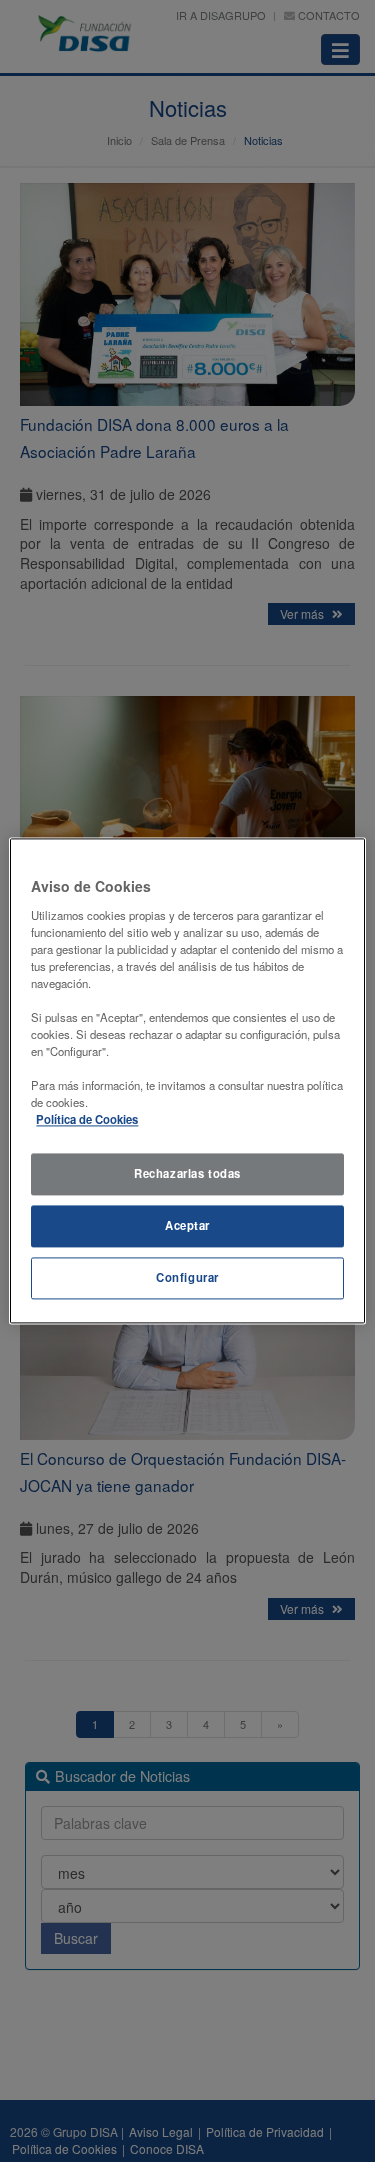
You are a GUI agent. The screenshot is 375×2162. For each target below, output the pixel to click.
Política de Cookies (87, 1120)
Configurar (187, 1278)
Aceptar (187, 1226)
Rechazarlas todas (187, 1174)
